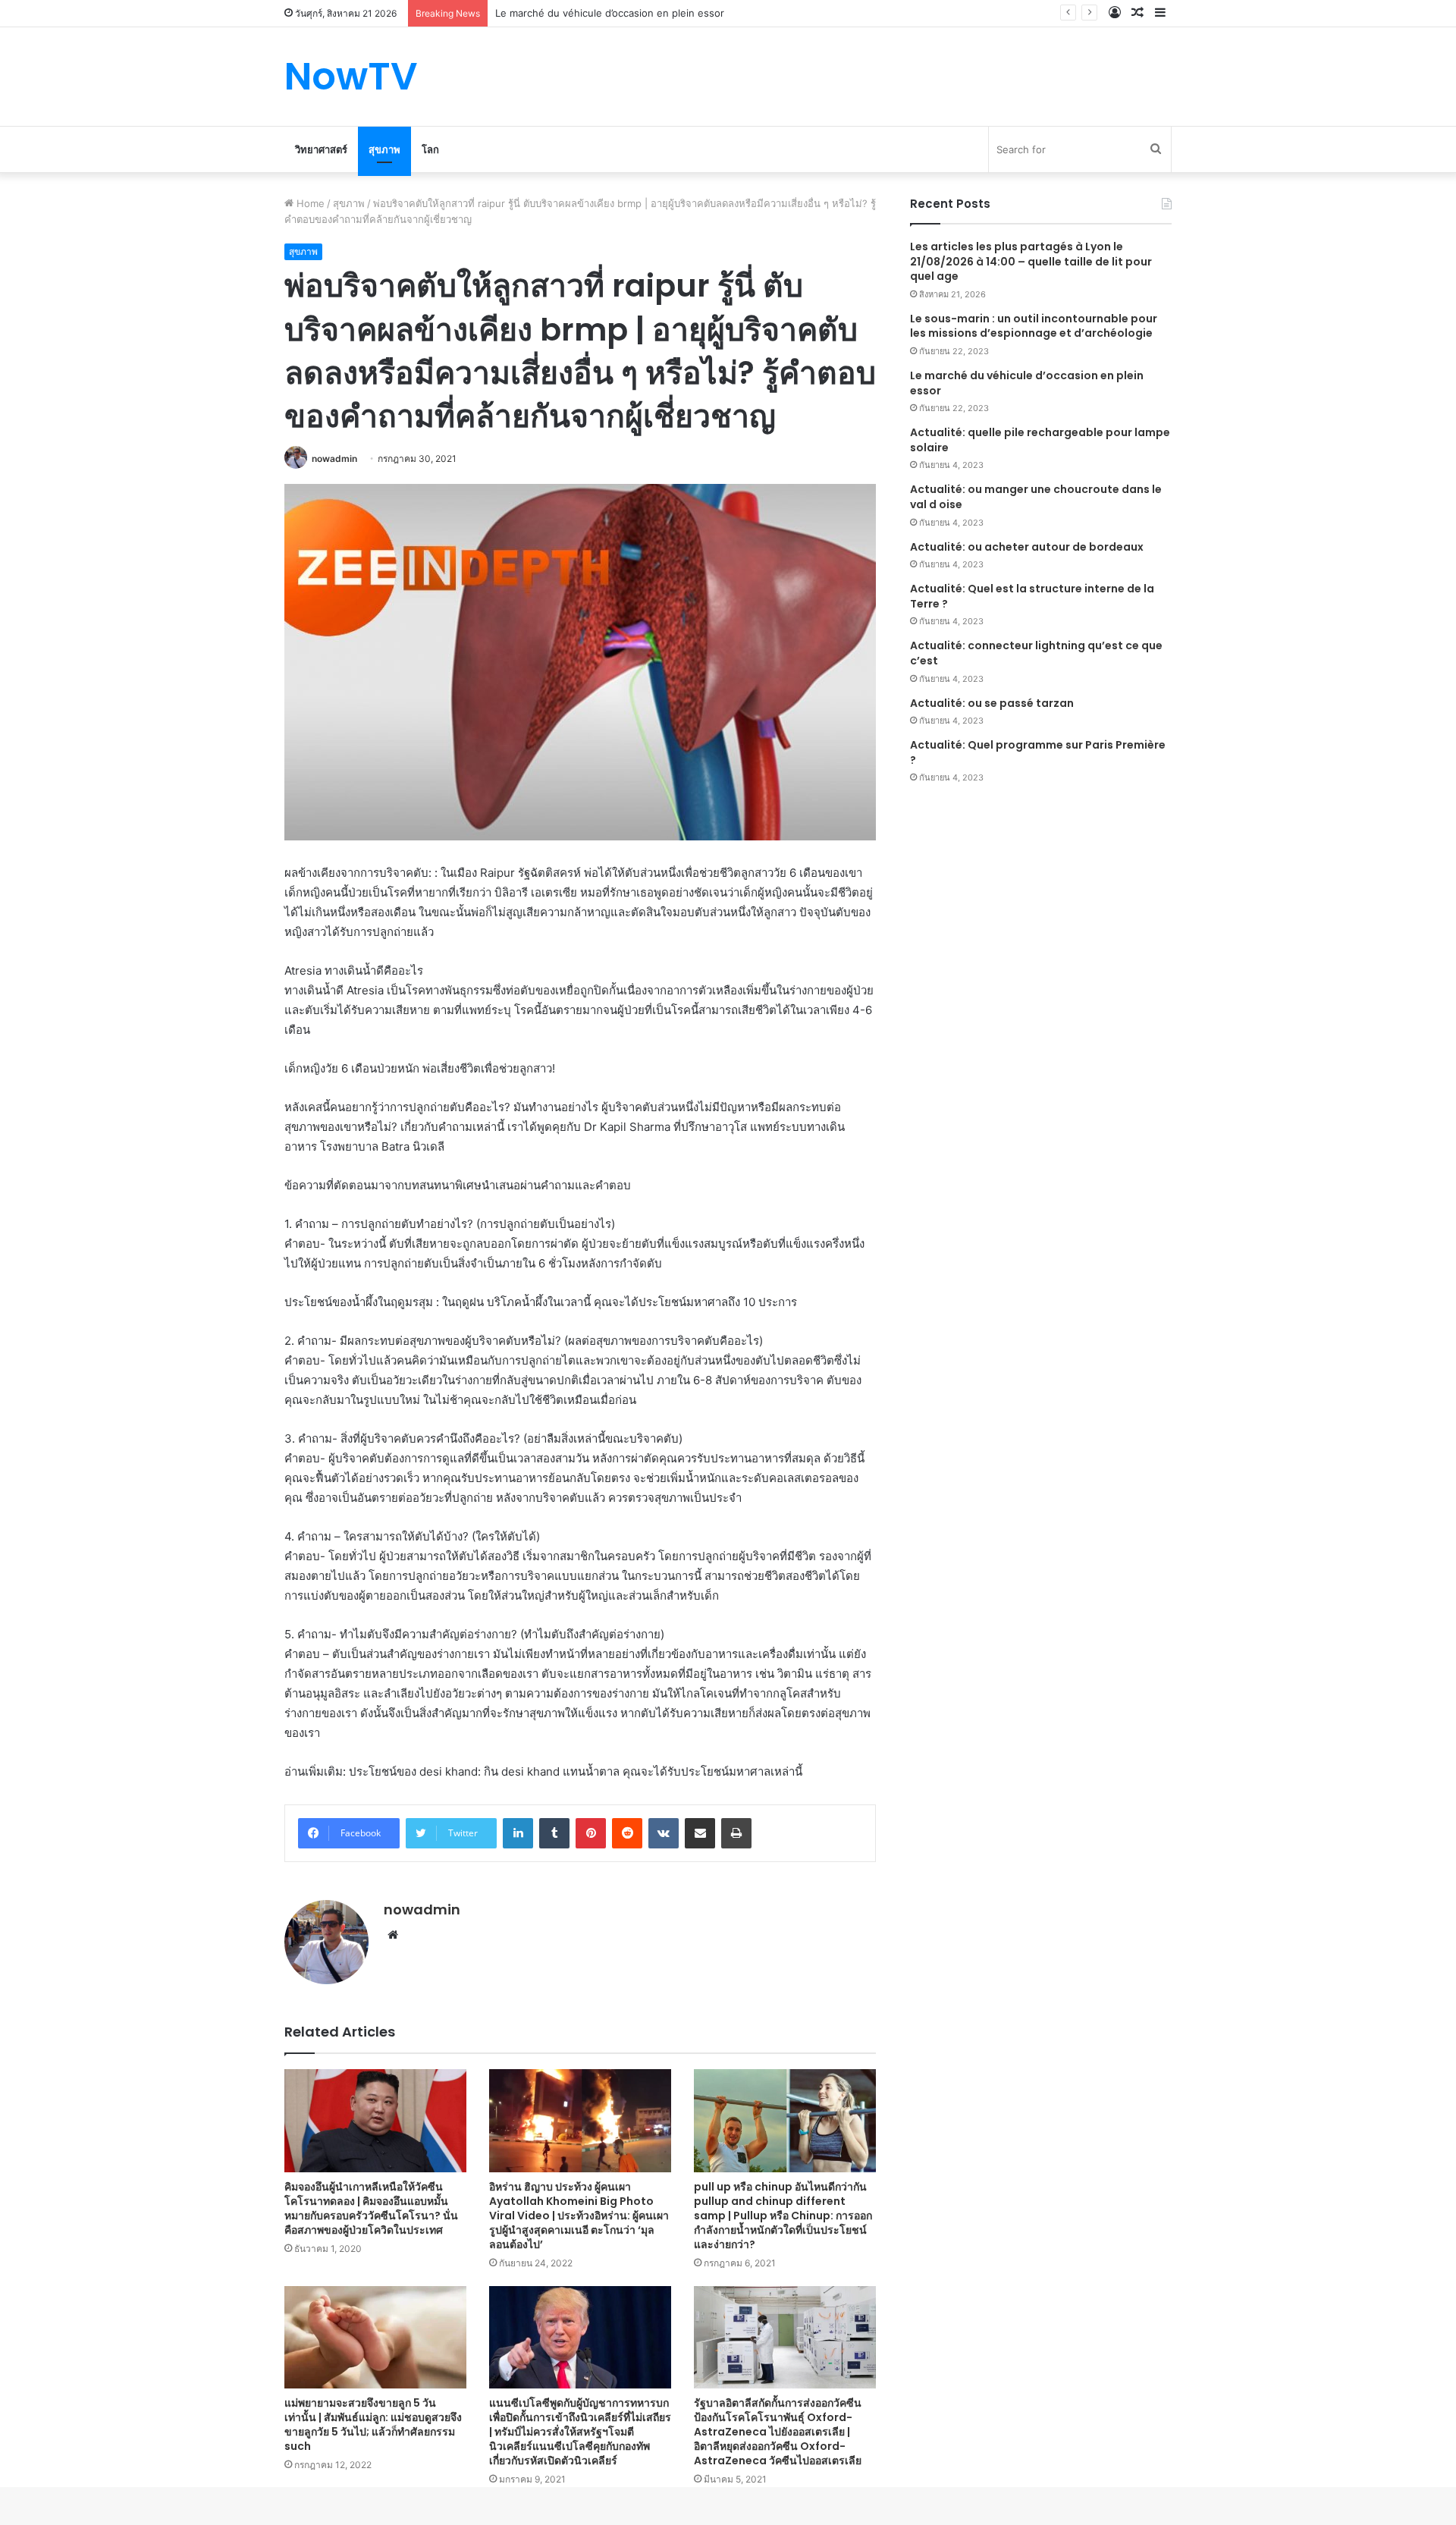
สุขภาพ (384, 149)
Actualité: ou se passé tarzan (992, 703)
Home (309, 203)
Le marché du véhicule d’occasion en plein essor (1027, 383)
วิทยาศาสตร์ (321, 149)
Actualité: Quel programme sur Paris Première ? (1038, 752)
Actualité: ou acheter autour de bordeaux (1027, 547)
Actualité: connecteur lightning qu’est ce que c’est (1036, 653)
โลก (430, 149)
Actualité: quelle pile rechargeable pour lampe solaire (1040, 440)
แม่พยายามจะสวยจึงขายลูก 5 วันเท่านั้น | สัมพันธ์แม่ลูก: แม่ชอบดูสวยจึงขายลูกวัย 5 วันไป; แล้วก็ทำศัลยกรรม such (373, 2425)
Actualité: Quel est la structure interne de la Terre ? (1032, 596)
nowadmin (334, 459)
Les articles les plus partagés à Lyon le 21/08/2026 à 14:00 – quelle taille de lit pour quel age (1031, 261)
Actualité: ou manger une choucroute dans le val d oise (1036, 497)
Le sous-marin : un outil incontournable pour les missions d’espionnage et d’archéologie (1034, 326)
